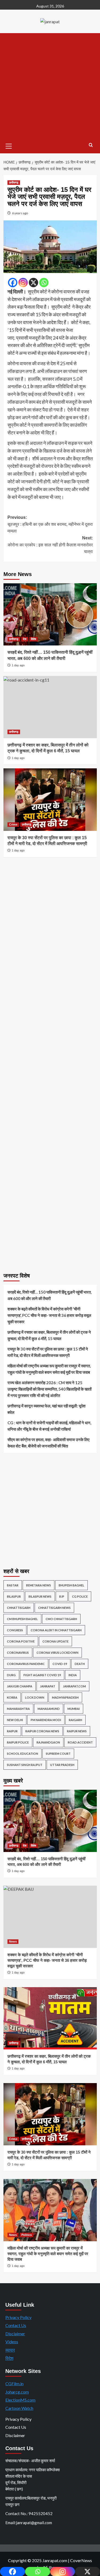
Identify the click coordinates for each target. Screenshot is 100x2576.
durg (11, 1675)
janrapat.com (74, 1686)
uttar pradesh (62, 1765)
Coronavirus (18, 1653)
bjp (62, 1596)
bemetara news (39, 1585)
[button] (9, 145)
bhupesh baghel (71, 1585)
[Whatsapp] (44, 283)
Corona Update (55, 1641)
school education (23, 1754)
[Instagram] (23, 283)
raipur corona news (42, 1731)
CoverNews (81, 2560)
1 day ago (18, 665)
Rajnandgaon (48, 1742)
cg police (80, 1596)
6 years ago (20, 213)
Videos (12, 2342)
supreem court (58, 1754)
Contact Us (16, 2325)
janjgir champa (20, 1686)
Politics (27, 2235)
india (73, 1675)
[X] (33, 283)
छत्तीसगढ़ (14, 182)
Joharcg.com (17, 2392)
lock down (35, 1697)
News (13, 1941)
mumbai (74, 1709)
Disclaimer (15, 2334)
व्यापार (10, 2350)
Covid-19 (60, 1664)
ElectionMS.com (20, 2400)
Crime (13, 824)
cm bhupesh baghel (22, 1619)
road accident (80, 1742)
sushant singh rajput (25, 1765)
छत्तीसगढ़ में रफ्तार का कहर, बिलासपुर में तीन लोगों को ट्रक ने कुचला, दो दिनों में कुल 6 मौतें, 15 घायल (49, 1335)
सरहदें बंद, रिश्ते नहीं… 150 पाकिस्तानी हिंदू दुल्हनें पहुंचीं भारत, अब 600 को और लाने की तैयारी (49, 1295)
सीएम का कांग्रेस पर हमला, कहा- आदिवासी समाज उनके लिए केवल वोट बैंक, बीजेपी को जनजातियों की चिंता (49, 1443)
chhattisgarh (19, 1608)
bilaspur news (40, 1596)
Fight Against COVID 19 (42, 1675)
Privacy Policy (18, 2317)
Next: (50, 545)
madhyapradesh (65, 1697)
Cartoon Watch (19, 2408)
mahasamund (49, 1709)
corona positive (21, 1641)
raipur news (77, 1731)
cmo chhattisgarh (61, 1619)
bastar (13, 1585)
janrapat (48, 1686)
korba (12, 1697)
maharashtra (18, 1709)
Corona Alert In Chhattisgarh (56, 1630)
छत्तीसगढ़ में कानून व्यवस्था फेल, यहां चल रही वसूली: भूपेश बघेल (47, 1409)
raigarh (75, 1720)
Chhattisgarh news (54, 1608)
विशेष (33, 639)
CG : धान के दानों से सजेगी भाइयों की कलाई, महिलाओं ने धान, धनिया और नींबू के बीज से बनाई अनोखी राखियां (49, 1426)
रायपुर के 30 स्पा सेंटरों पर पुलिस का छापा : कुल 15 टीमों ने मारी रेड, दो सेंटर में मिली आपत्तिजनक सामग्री (48, 1352)
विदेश (9, 2358)
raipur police (18, 1742)
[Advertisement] (50, 86)
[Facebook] (13, 283)
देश (25, 639)
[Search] (91, 145)
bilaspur (14, 1596)
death (80, 1664)
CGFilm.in (14, 2384)
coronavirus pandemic (26, 1664)
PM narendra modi (46, 1720)
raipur (12, 1731)
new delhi (15, 1720)
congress (15, 1630)
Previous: (50, 524)
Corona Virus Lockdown (57, 1653)
